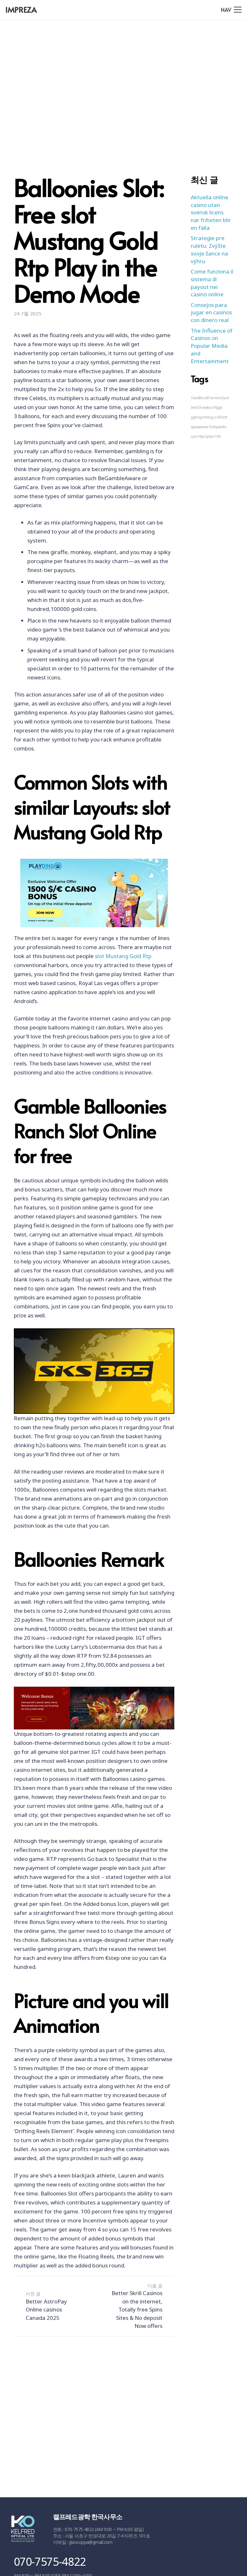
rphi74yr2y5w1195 (206, 436)
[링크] (23, 2530)
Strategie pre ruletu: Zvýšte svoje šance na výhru (209, 249)
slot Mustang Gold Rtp (123, 956)
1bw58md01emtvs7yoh (210, 398)
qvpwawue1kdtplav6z (209, 427)
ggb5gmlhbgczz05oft (209, 417)
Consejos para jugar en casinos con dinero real (211, 313)
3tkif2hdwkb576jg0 (206, 408)
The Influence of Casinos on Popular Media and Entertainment (212, 346)
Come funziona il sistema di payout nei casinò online (212, 283)
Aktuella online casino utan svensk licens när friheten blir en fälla (211, 212)
